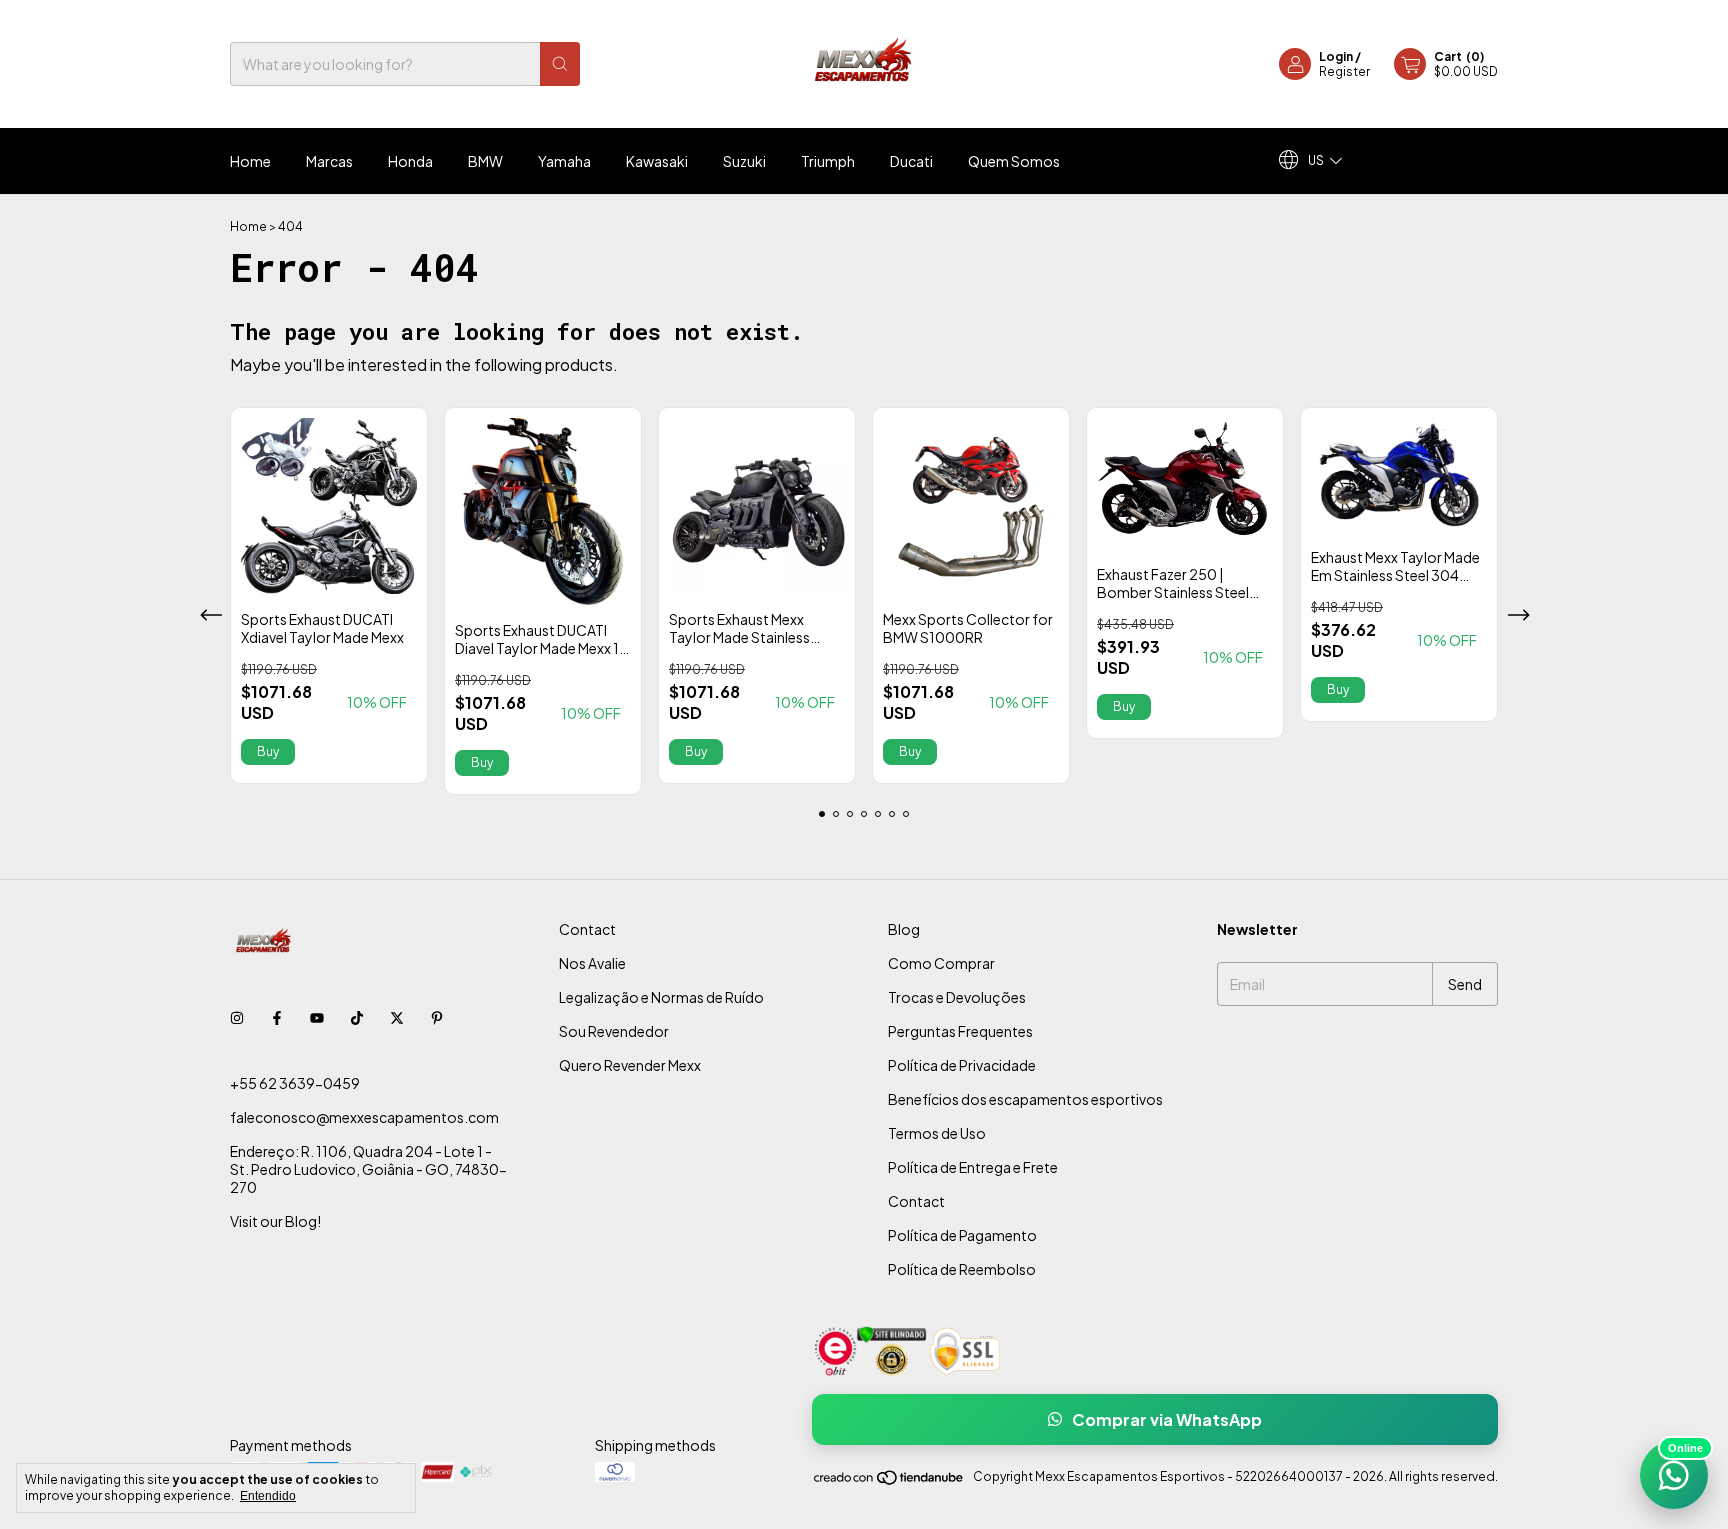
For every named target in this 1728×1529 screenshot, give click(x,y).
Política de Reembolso (962, 1269)
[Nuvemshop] (889, 1481)
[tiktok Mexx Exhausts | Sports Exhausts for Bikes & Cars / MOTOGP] (357, 1017)
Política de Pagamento (962, 1235)
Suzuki (744, 161)
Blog (904, 929)
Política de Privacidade (962, 1065)
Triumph (828, 161)
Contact (587, 929)
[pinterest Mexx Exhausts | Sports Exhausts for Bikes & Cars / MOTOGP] (437, 1017)
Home (250, 161)
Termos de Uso (937, 1133)
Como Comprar (941, 963)
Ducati (911, 161)
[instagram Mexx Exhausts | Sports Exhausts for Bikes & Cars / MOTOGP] (237, 1017)
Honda (410, 161)
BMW (485, 161)
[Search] (560, 64)
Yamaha (564, 161)
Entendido (268, 1496)
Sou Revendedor (614, 1031)
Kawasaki (657, 161)
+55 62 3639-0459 (295, 1083)
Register (1344, 71)
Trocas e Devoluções (957, 997)
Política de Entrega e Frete (973, 1167)
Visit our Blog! (275, 1221)
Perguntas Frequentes (960, 1031)
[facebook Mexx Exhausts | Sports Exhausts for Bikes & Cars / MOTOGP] (277, 1017)
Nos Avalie (592, 963)
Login (1336, 56)
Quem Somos (1014, 161)
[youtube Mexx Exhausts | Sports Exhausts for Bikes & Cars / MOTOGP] (317, 1017)
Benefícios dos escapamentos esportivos (1025, 1099)
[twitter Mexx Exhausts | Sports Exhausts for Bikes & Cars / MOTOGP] (397, 1017)
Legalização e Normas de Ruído (661, 997)
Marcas (329, 161)
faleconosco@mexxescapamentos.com (364, 1117)
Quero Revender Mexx (630, 1065)
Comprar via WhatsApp (1167, 1419)
